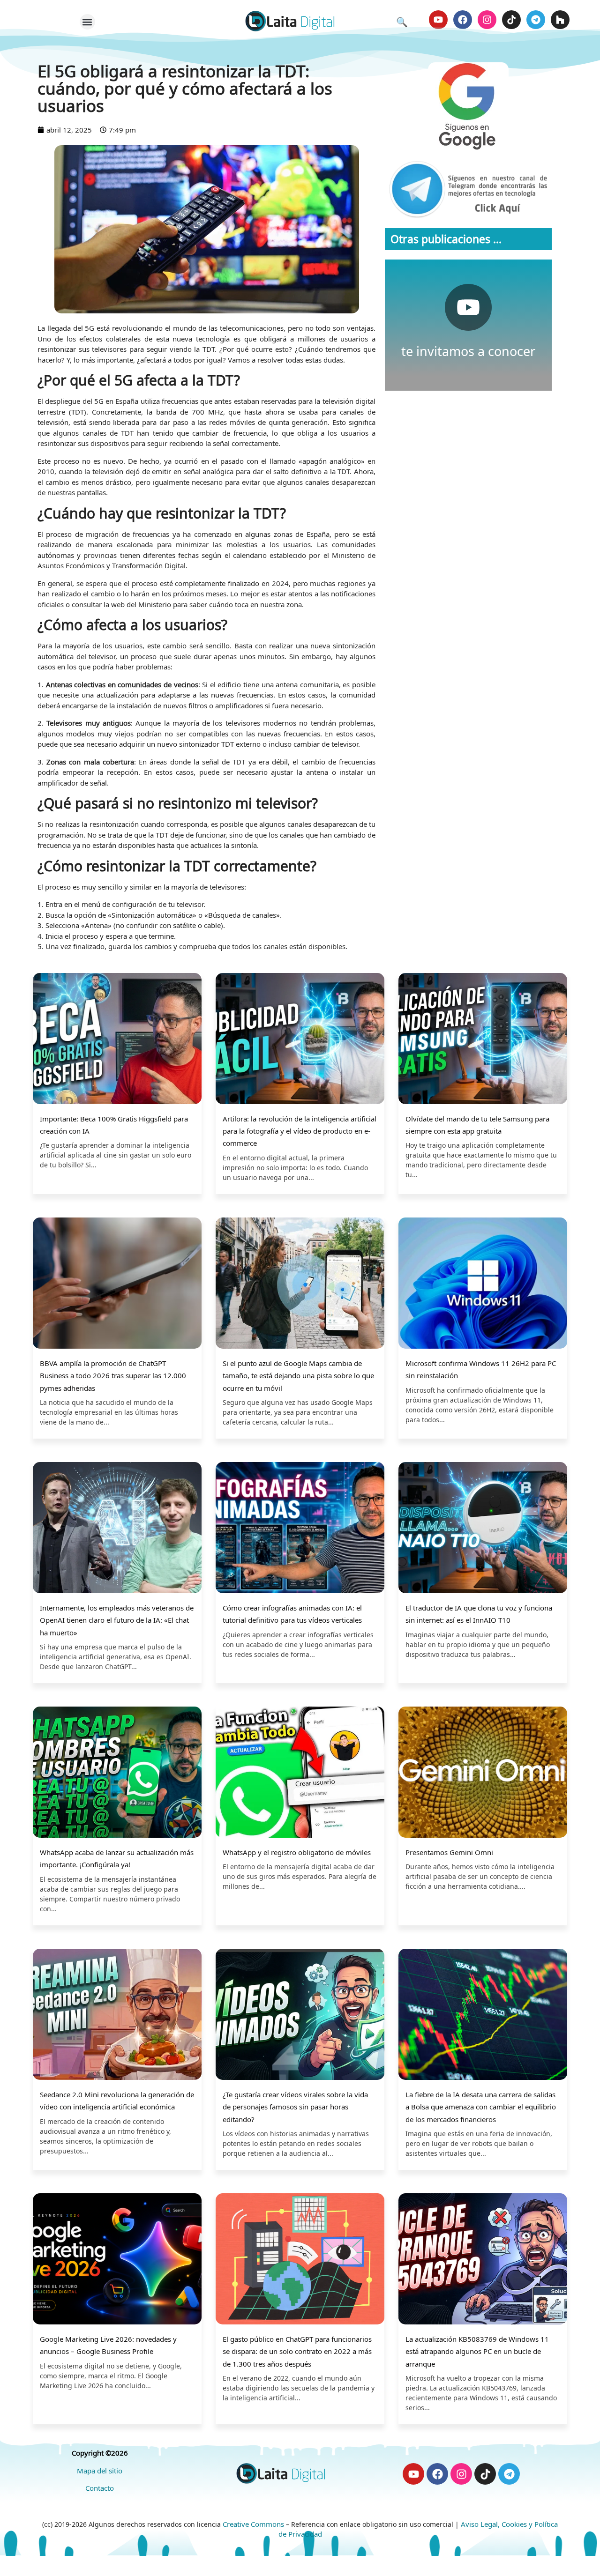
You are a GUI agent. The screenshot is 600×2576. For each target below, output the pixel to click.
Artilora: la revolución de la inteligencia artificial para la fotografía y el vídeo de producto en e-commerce (300, 1131)
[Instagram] (487, 20)
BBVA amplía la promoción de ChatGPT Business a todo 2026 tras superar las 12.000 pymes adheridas (113, 1376)
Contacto (100, 2488)
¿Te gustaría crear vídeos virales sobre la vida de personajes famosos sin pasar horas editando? (295, 2107)
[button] (87, 22)
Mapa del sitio (100, 2471)
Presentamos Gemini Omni (449, 1852)
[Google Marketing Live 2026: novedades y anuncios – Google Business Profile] (117, 2260)
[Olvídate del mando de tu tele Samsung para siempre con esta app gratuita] (483, 1040)
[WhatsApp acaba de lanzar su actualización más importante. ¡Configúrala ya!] (117, 1773)
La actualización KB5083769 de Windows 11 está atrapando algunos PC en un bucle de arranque (477, 2351)
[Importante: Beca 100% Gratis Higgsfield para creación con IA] (117, 1040)
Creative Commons (253, 2524)
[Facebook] (463, 20)
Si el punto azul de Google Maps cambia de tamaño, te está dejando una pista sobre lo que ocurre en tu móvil (298, 1376)
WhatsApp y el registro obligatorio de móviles (297, 1852)
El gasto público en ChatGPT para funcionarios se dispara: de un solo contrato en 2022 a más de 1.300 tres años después (297, 2351)
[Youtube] (438, 20)
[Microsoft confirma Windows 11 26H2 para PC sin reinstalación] (483, 1284)
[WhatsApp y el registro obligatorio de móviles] (300, 1773)
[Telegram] (536, 20)
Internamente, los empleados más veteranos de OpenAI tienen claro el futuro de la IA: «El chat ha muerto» (117, 1620)
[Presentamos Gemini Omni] (483, 1773)
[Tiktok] (511, 20)
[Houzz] (560, 20)
